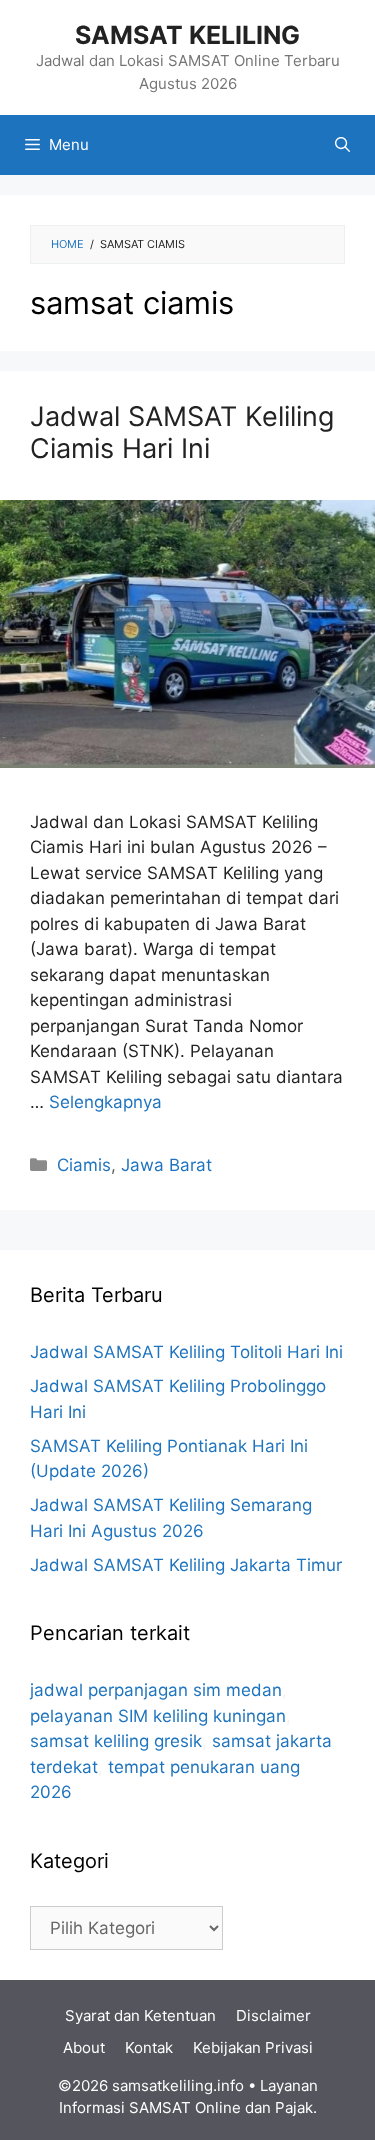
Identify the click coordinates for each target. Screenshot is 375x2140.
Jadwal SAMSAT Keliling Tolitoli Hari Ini (186, 1352)
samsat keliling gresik (116, 1741)
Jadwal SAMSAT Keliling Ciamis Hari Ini (182, 432)
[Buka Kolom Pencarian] (342, 145)
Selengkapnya (105, 1102)
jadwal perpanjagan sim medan (156, 1690)
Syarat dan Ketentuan (140, 2015)
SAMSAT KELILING (187, 35)
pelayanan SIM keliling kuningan (158, 1716)
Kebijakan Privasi (253, 2047)
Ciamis (84, 1165)
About (84, 2047)
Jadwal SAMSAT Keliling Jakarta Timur (186, 1565)
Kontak (149, 2047)
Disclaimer (273, 2015)
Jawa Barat (166, 1165)
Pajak (294, 2107)
